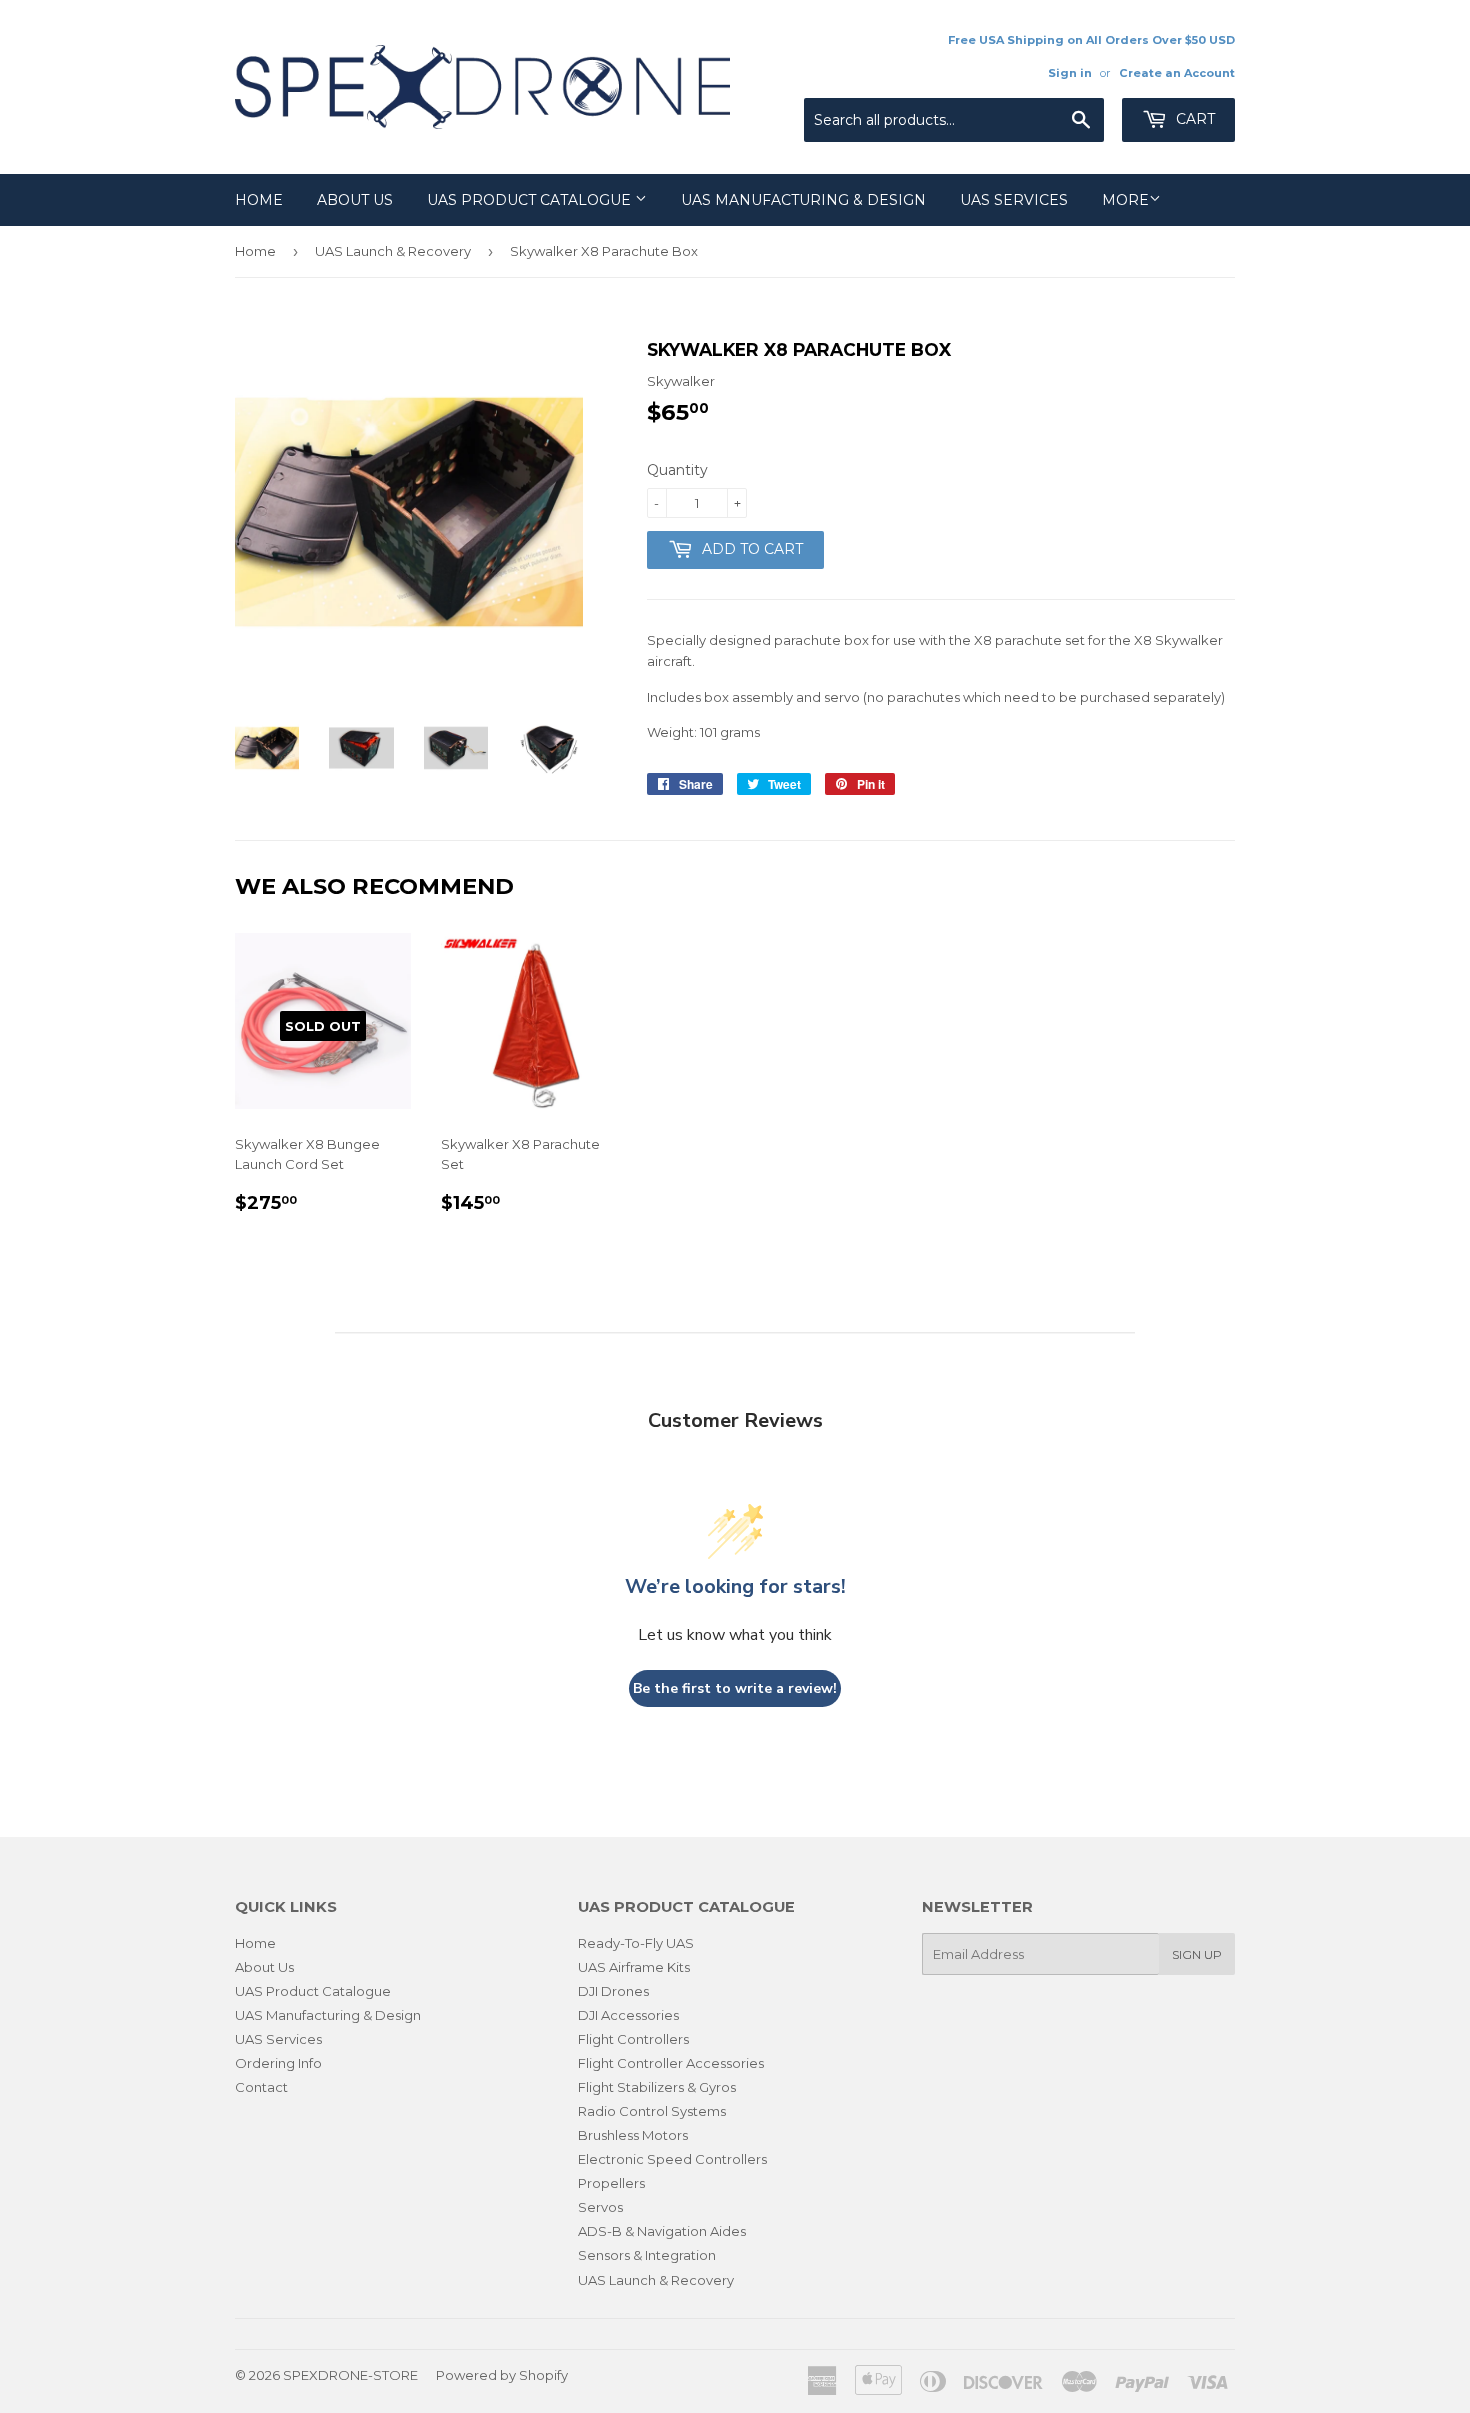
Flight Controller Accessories (671, 2063)
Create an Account (1177, 73)
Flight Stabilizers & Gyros (657, 2087)
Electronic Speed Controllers (672, 2159)
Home (259, 200)
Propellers (611, 2183)
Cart (1193, 119)
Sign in (1070, 73)
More (1125, 200)
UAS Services (1014, 200)
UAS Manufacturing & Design (803, 200)
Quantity (677, 470)
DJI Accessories (628, 2015)
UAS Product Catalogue (531, 200)
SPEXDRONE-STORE (350, 2375)
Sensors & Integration (647, 2255)
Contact (261, 2087)
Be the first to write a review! (735, 1688)
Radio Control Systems (652, 2111)
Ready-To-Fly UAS (636, 1943)
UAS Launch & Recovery (393, 251)
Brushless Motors (633, 2135)
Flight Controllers (633, 2039)
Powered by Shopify (502, 2375)
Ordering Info (278, 2063)
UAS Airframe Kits (634, 1967)
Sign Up (1197, 1954)
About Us (355, 200)
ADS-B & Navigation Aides (662, 2231)
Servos (600, 2207)
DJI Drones (613, 1991)
